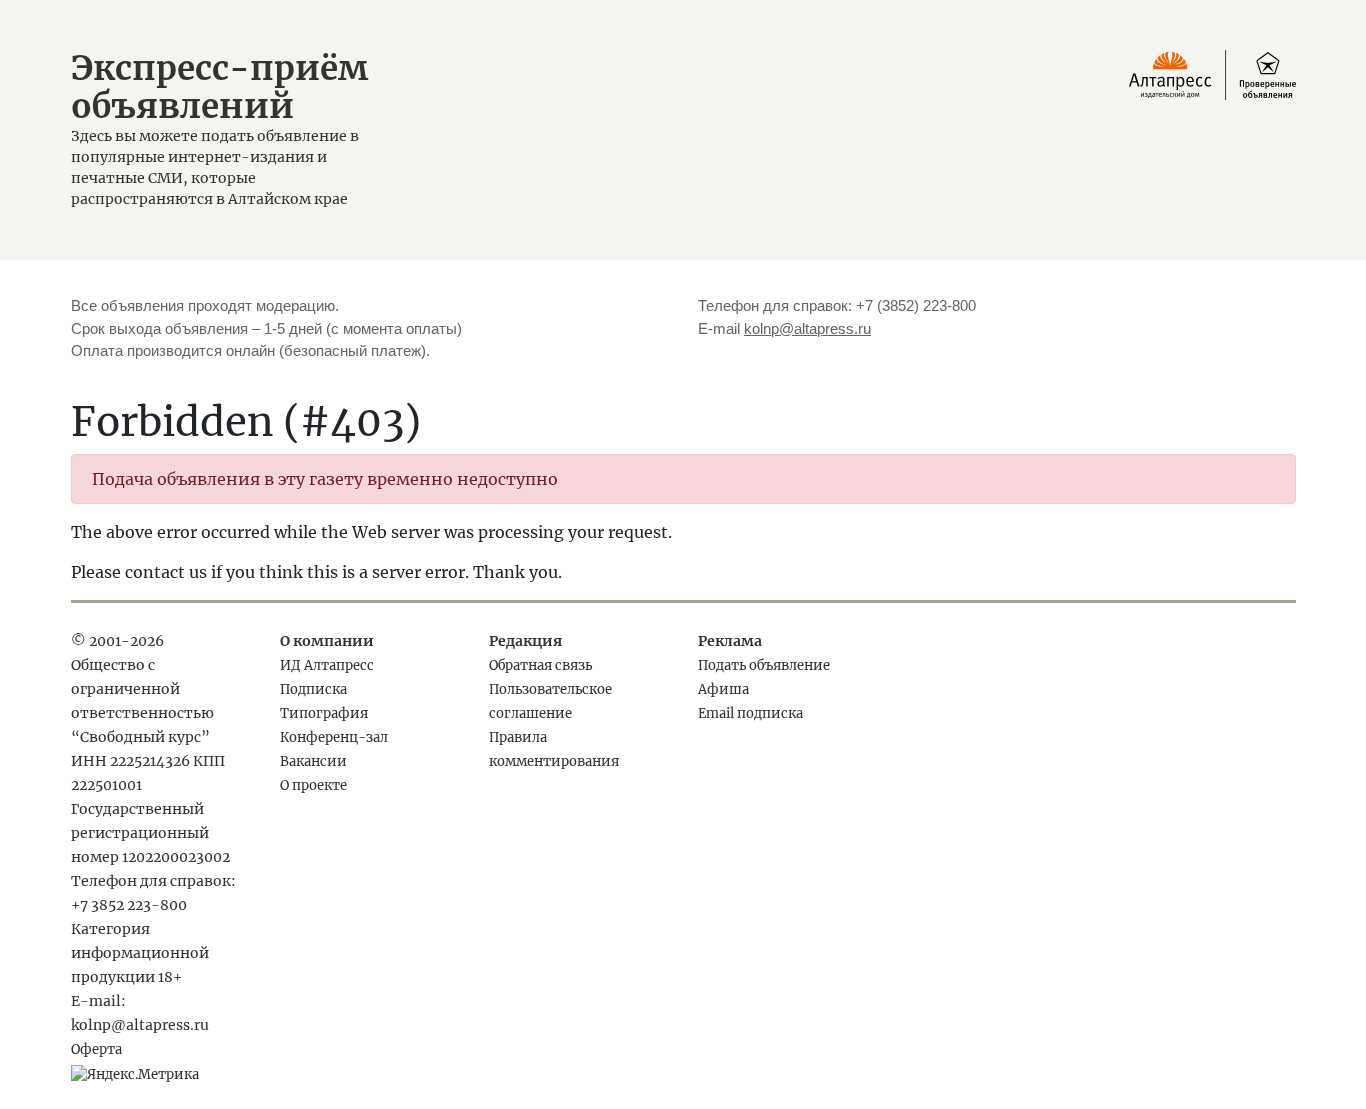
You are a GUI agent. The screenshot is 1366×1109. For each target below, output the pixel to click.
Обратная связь (540, 665)
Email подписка (750, 713)
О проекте (313, 785)
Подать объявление (764, 665)
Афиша (723, 689)
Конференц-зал (334, 737)
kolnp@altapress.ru (807, 328)
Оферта (96, 1049)
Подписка (313, 689)
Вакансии (313, 761)
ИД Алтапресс (327, 665)
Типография (324, 713)
